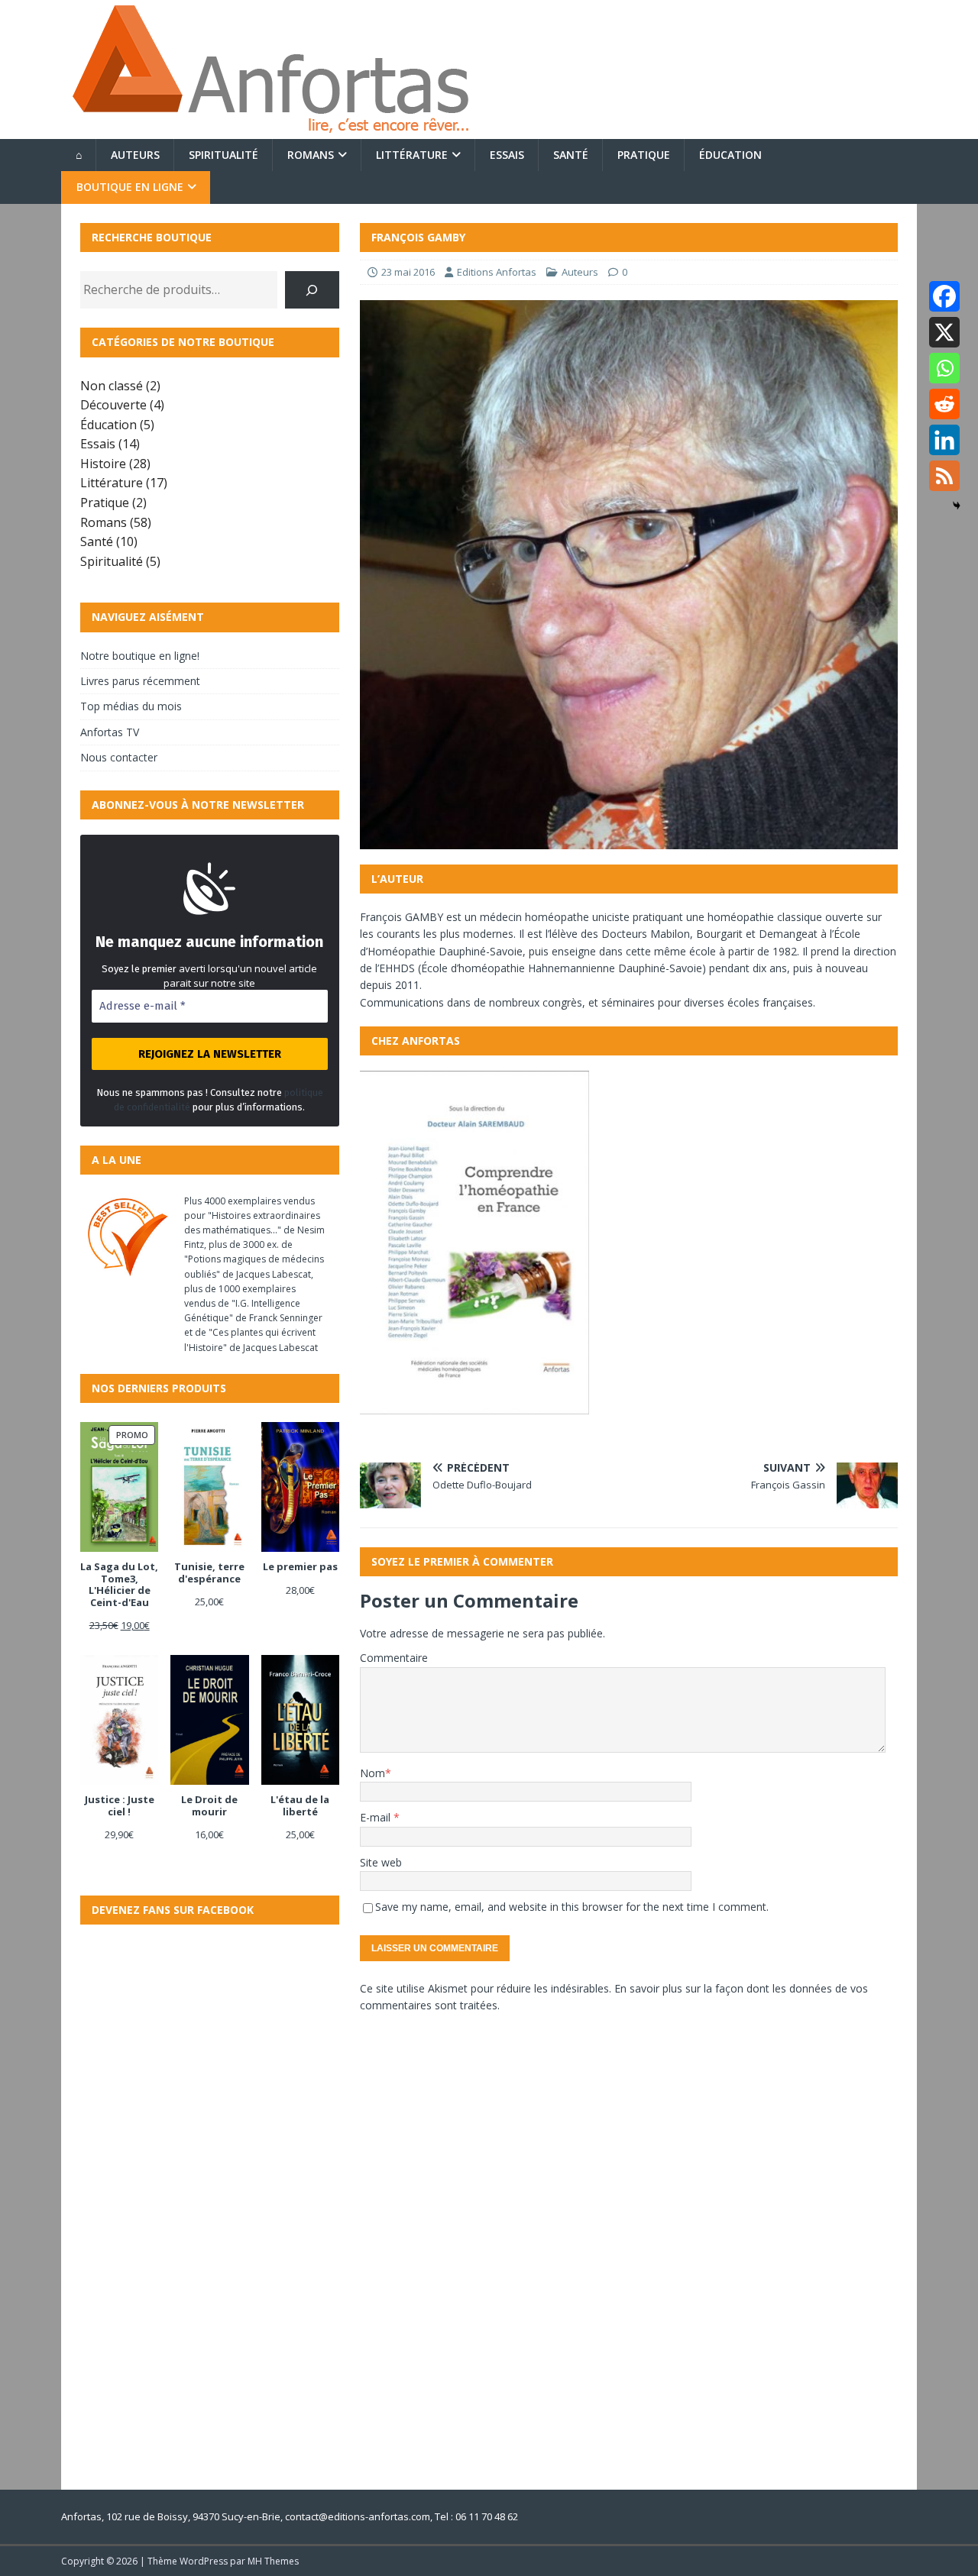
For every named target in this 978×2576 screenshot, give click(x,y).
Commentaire (394, 1658)
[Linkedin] (944, 440)
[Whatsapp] (944, 368)
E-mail (377, 1817)
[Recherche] (312, 290)
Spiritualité (223, 155)
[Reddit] (944, 404)
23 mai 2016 (408, 272)
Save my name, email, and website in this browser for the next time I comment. (572, 1907)
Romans (311, 155)
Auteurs (135, 155)
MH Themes (273, 2561)
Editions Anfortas (497, 272)
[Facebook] (944, 296)
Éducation (730, 155)
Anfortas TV (110, 732)
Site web (381, 1862)
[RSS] (944, 476)
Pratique (644, 155)
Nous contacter (119, 757)
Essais (507, 155)
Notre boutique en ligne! (140, 656)
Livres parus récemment (140, 681)
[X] (944, 332)
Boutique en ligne (130, 187)
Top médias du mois (131, 706)
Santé (571, 155)
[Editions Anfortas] (270, 130)
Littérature (412, 155)
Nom (372, 1773)
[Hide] (957, 506)
